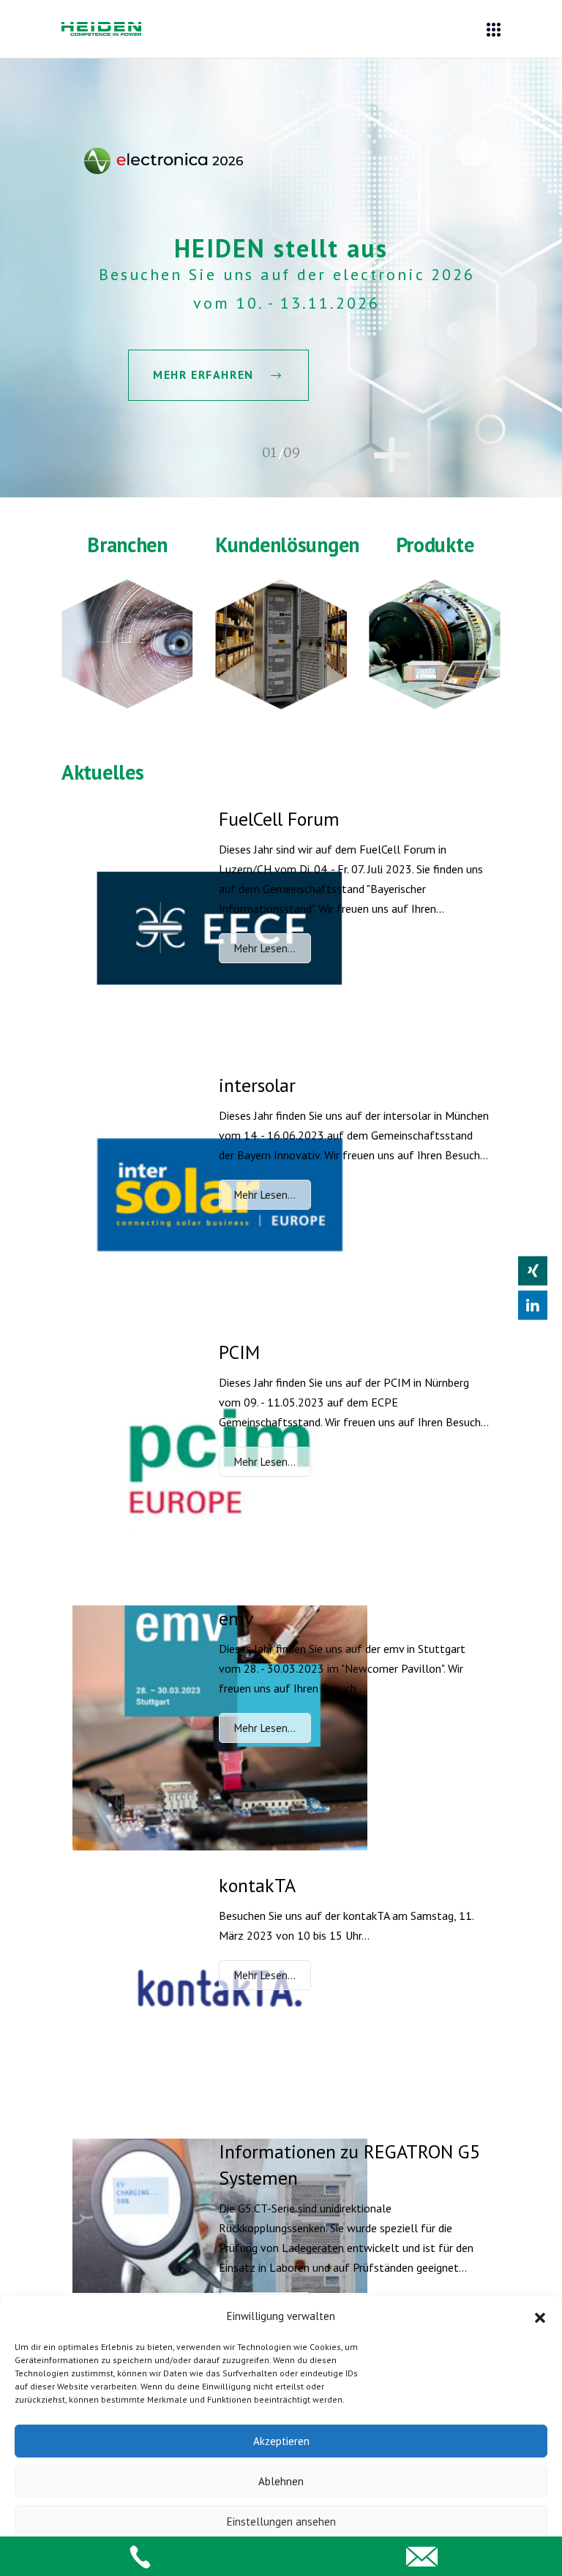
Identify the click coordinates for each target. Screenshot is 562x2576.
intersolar (257, 1085)
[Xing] (533, 1271)
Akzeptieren (281, 2441)
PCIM (239, 1352)
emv (236, 1618)
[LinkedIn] (533, 1306)
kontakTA (257, 1885)
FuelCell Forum (279, 819)
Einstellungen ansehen (281, 2522)
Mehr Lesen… (265, 948)
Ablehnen (281, 2481)
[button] (540, 2316)
